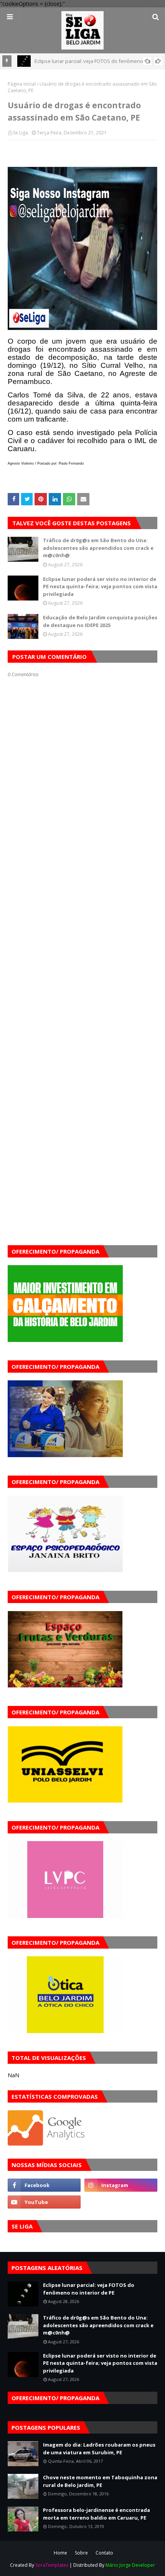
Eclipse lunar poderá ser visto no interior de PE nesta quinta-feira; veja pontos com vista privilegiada (100, 587)
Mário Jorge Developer (130, 2565)
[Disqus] (82, 949)
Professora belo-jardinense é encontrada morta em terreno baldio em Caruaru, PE (97, 2514)
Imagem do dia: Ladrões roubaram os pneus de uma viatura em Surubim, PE (99, 2449)
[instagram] (121, 2185)
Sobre (81, 2553)
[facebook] (44, 2185)
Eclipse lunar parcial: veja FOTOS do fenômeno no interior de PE (89, 2289)
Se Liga (21, 133)
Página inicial (22, 84)
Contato (104, 2553)
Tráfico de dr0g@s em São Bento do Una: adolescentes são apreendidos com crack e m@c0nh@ (98, 548)
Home (60, 2553)
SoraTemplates (52, 2565)
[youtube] (44, 2202)
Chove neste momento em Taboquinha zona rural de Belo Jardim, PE (100, 2481)
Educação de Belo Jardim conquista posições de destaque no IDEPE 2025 (100, 621)
